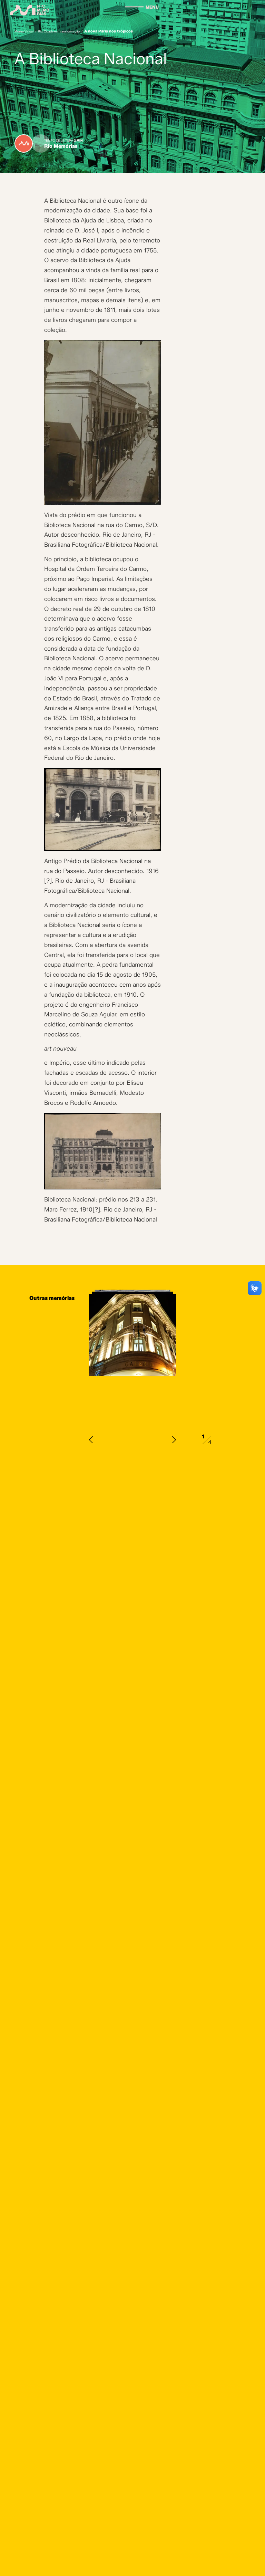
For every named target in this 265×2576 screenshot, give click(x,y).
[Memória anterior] (91, 1440)
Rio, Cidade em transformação (59, 31)
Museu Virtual (24, 31)
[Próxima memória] (174, 1440)
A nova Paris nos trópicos (109, 31)
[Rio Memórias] (30, 10)
